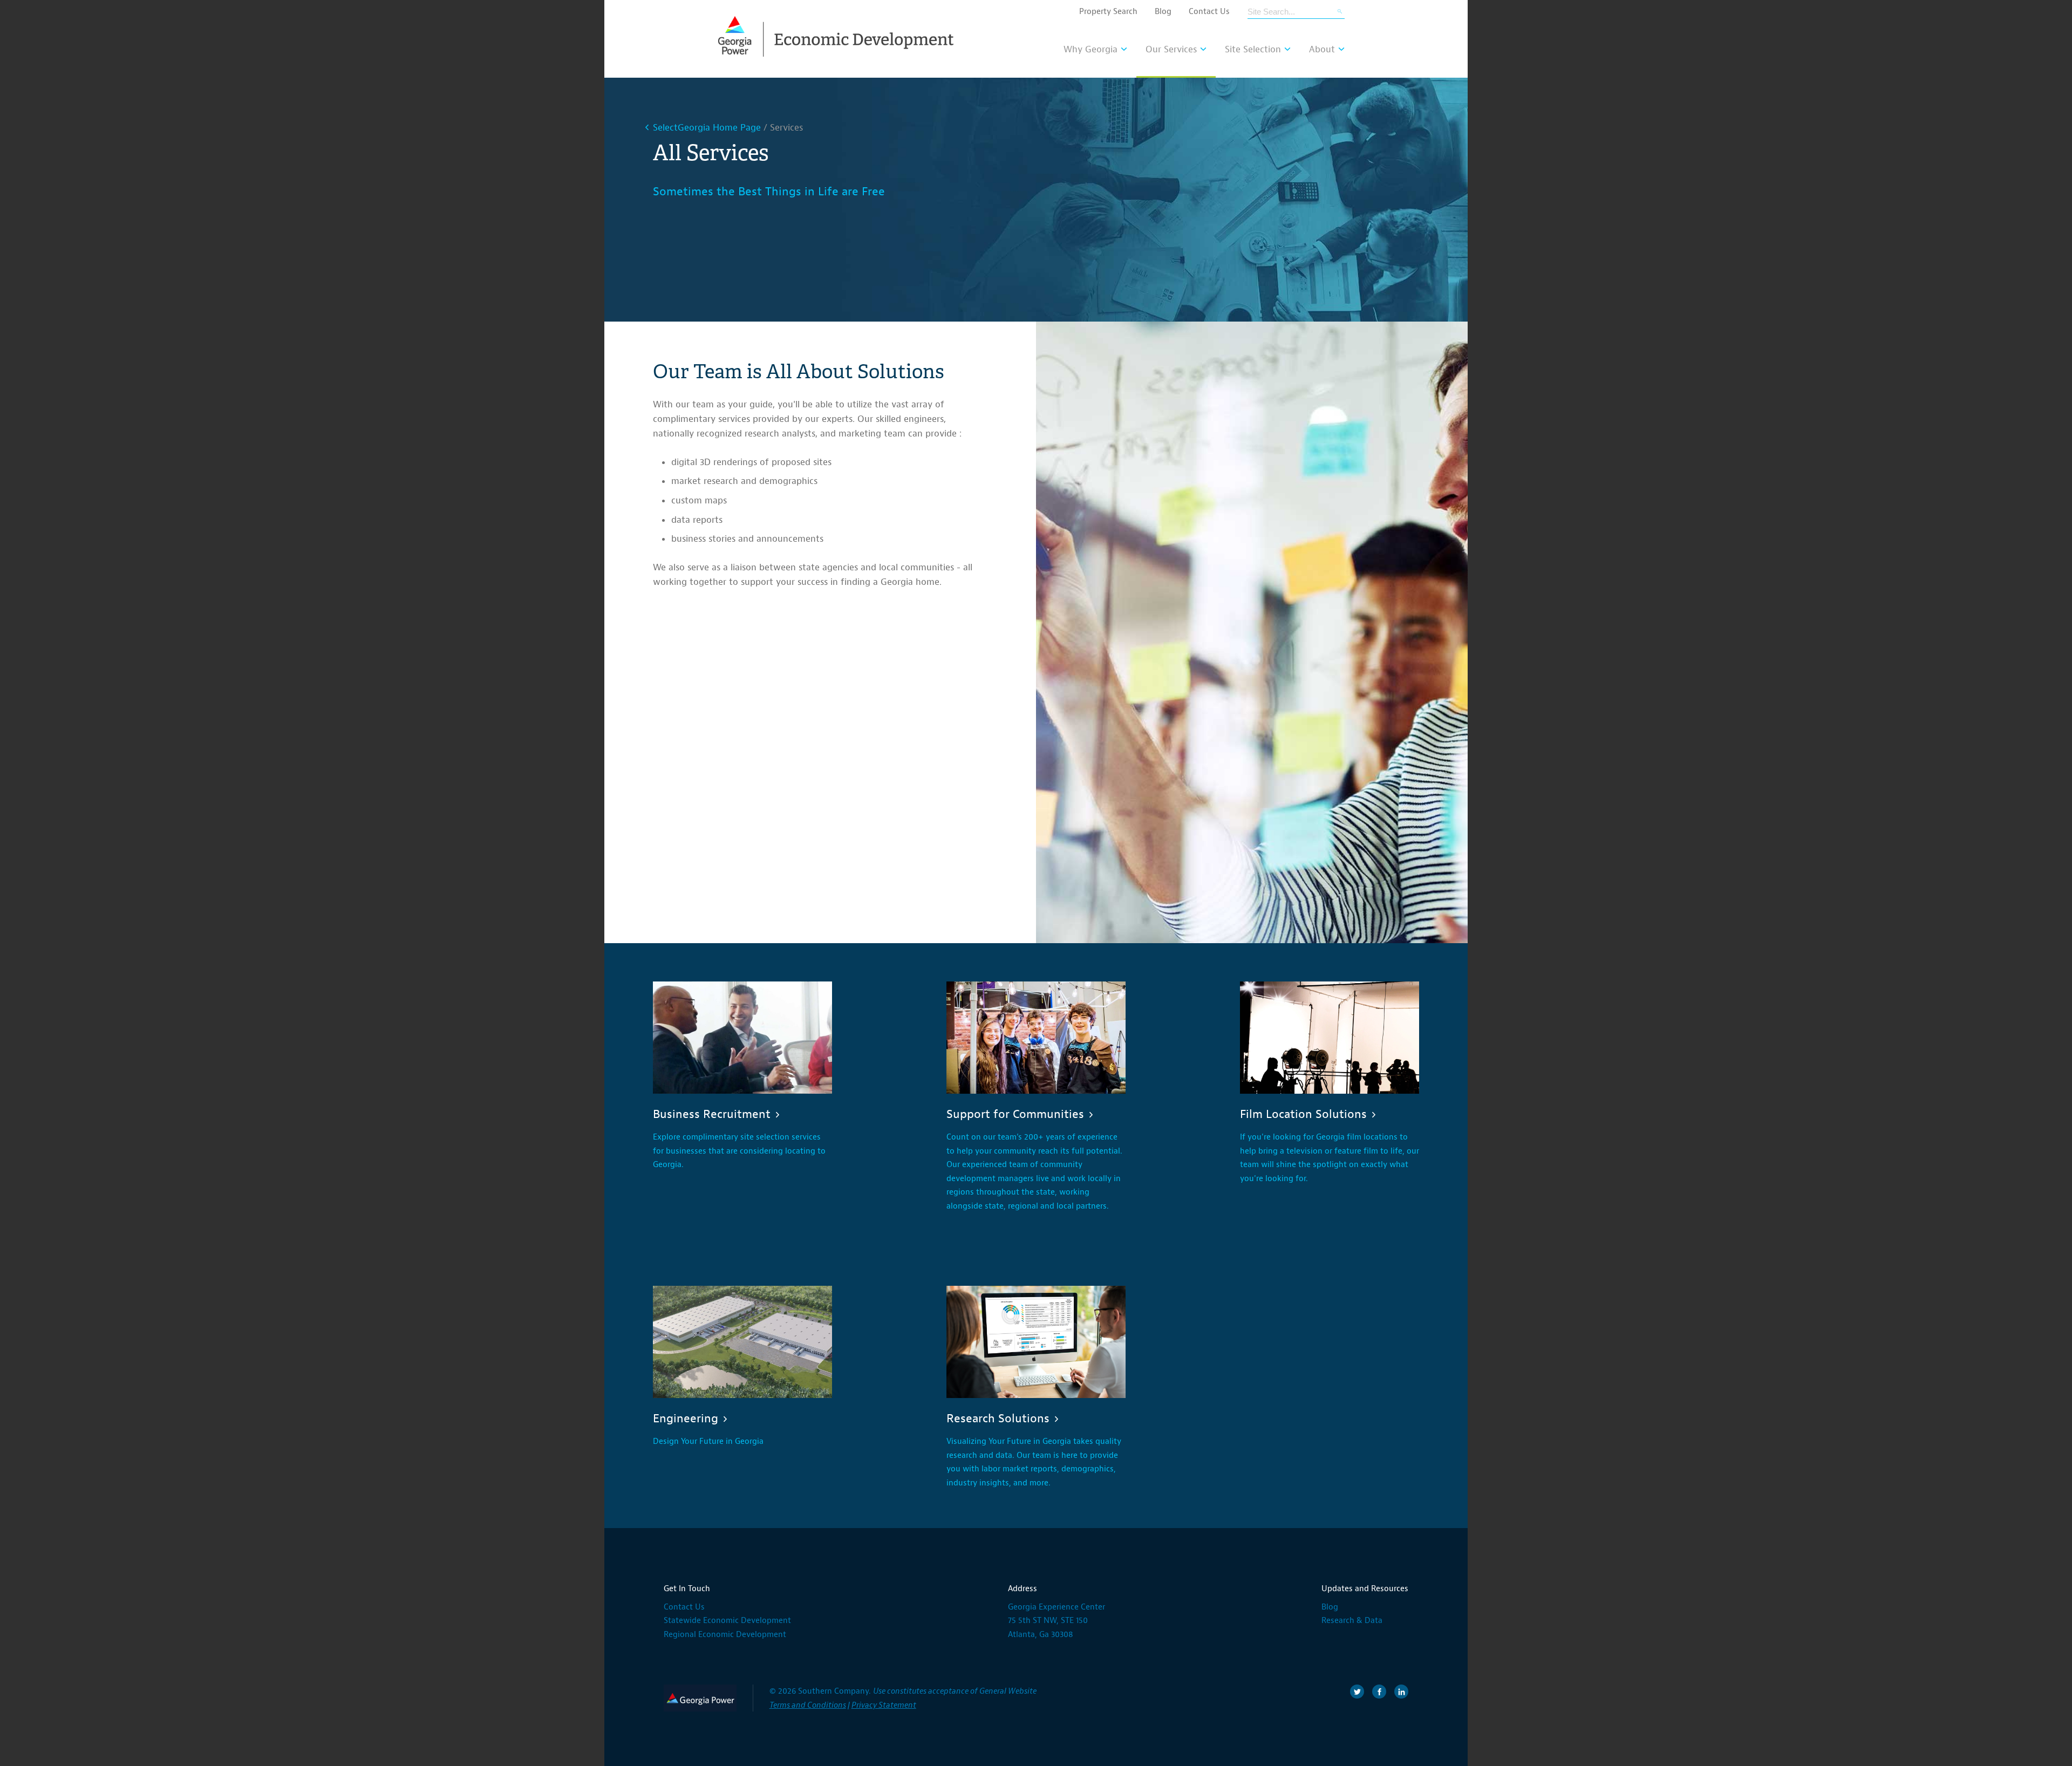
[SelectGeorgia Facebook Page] (1379, 1692)
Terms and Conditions (808, 1705)
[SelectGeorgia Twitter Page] (1357, 1692)
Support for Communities (1015, 1114)
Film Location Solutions (1303, 1114)
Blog (1163, 12)
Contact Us (1209, 12)
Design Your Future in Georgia (708, 1441)
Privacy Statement (884, 1705)
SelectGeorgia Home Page (707, 128)
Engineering (686, 1419)
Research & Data (1352, 1621)
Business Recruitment (712, 1114)
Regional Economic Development (725, 1635)
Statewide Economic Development (727, 1621)
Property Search (1108, 12)
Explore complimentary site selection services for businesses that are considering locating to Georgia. (739, 1151)
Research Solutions (998, 1419)
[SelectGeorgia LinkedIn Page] (1401, 1692)
